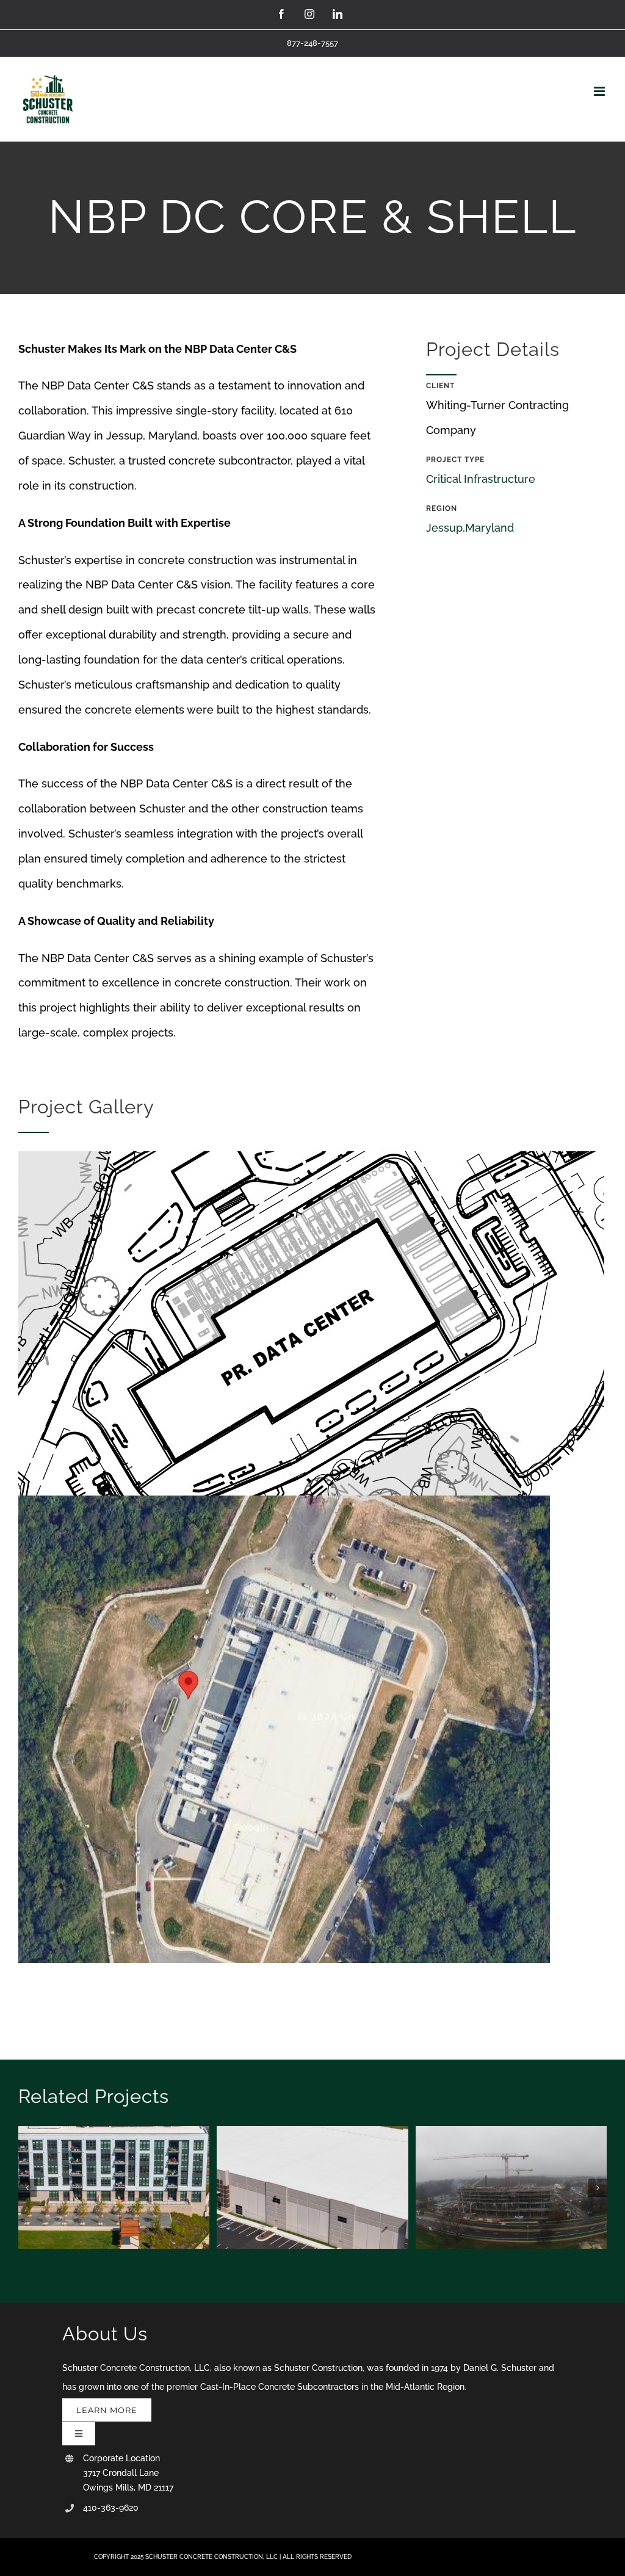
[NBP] (311, 1156)
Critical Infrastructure (481, 479)
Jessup (444, 528)
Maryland (490, 528)
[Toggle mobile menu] (600, 91)
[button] (27, 2188)
